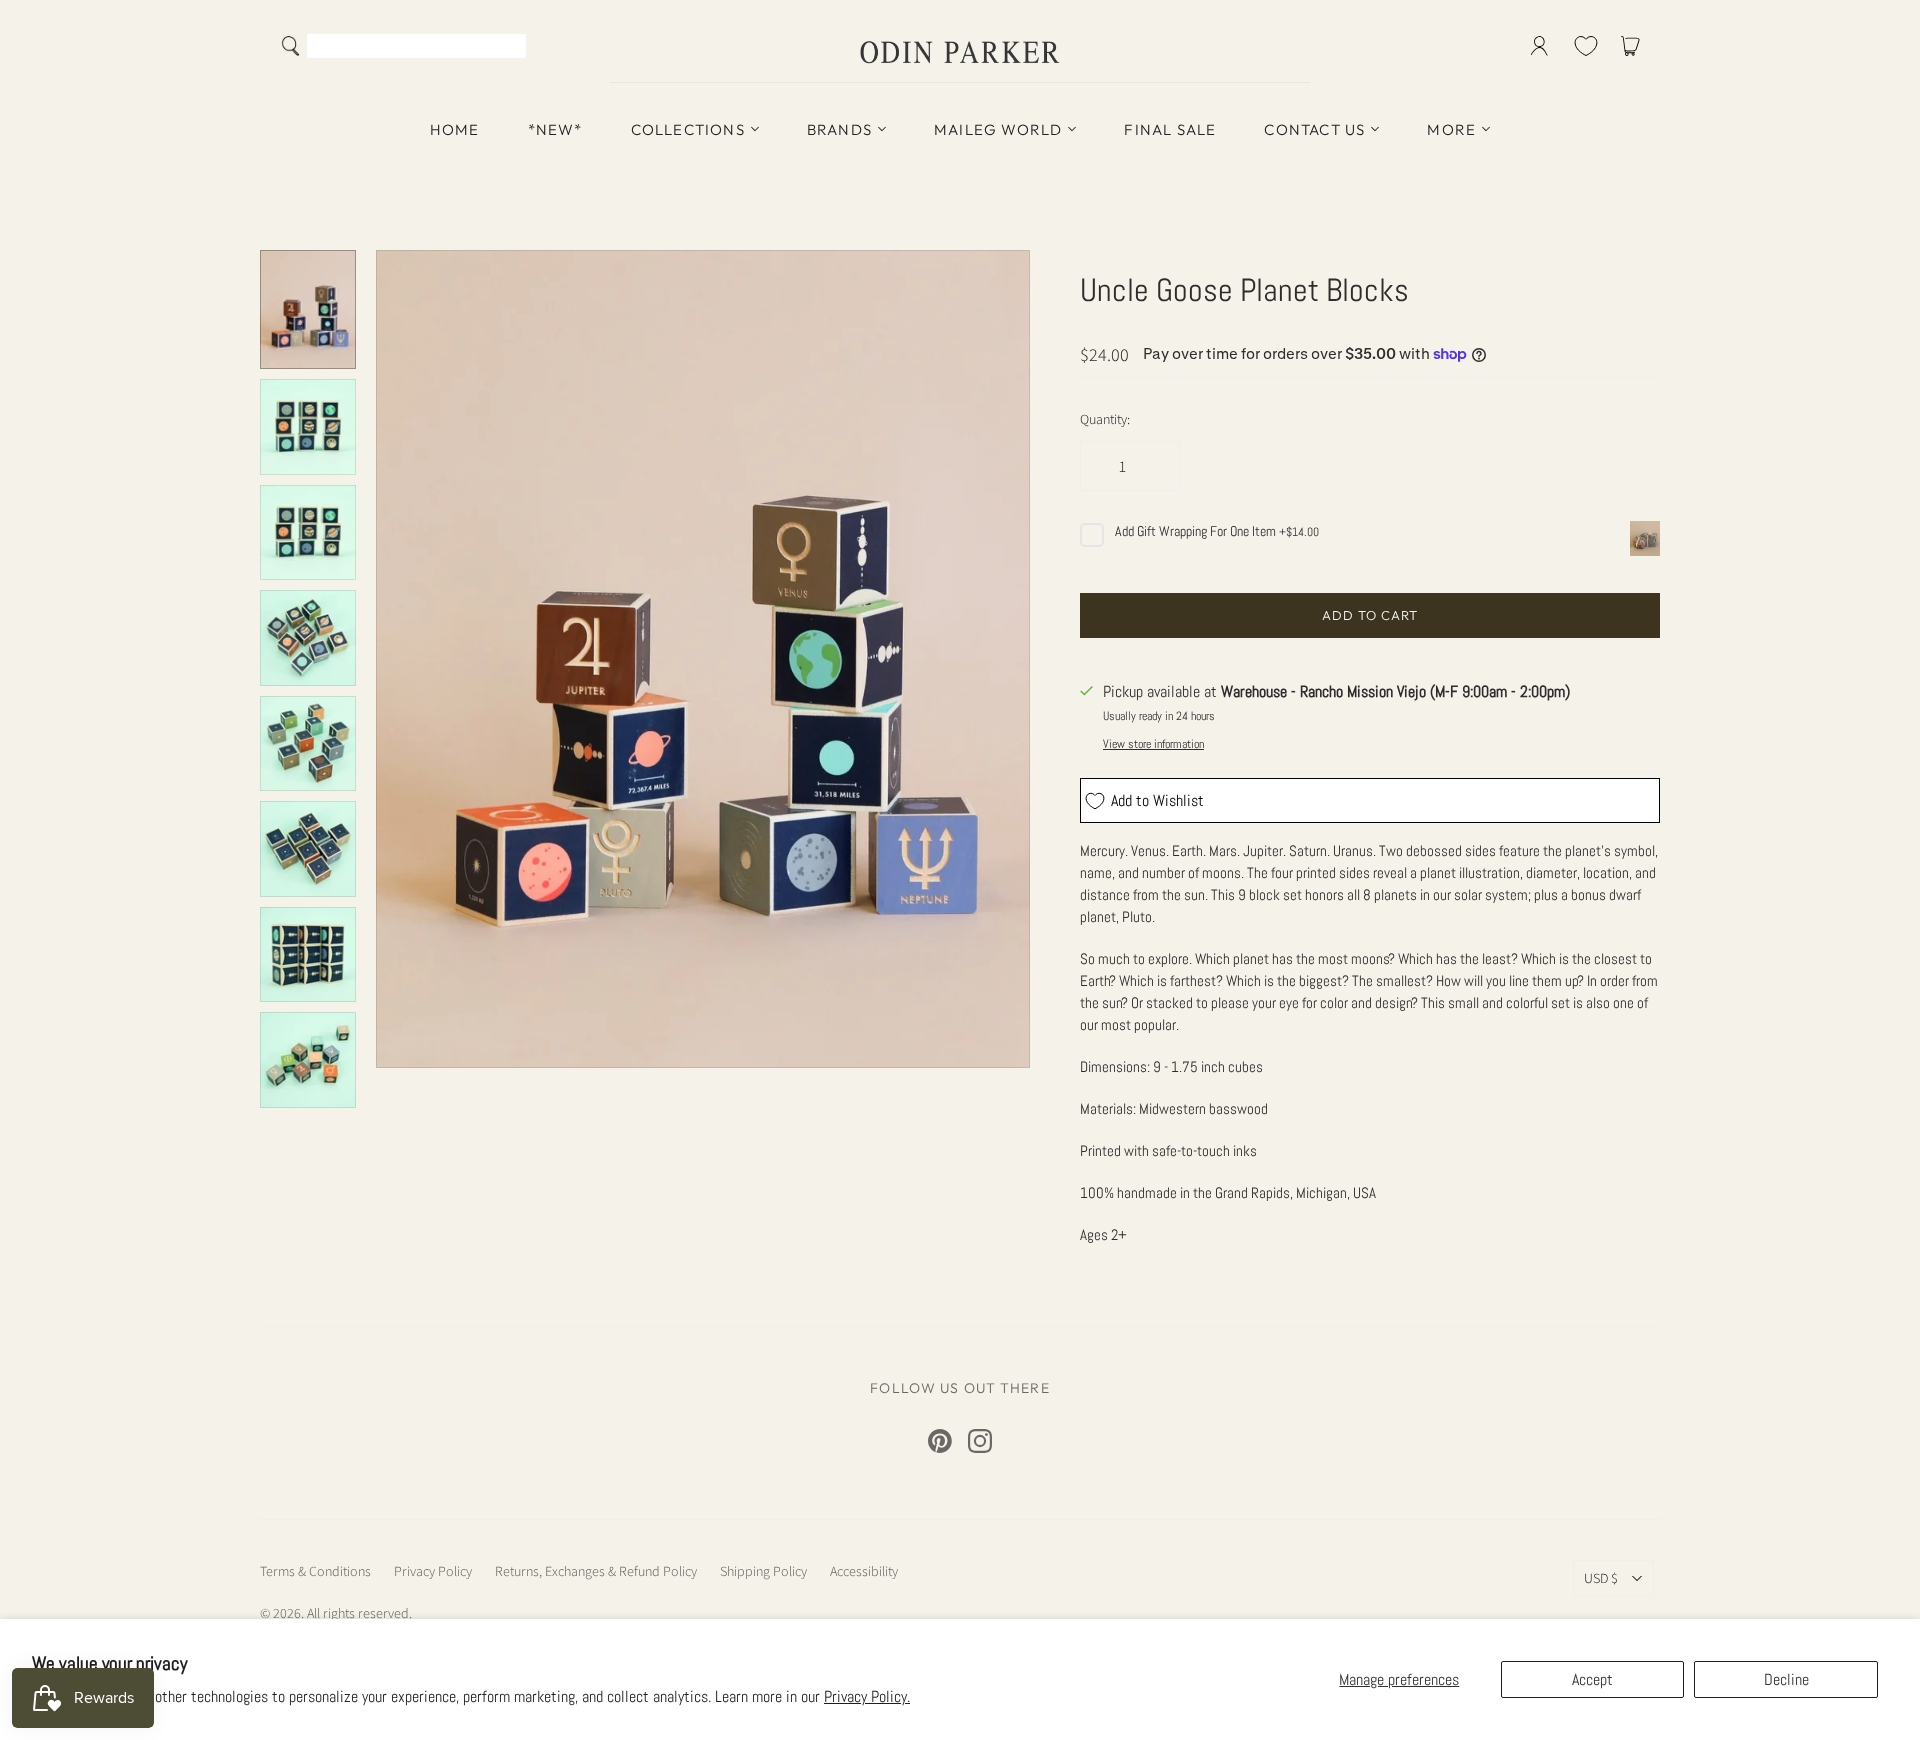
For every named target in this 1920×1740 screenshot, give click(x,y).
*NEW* (555, 129)
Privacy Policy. (867, 1696)
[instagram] (980, 1441)
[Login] (1539, 46)
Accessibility (864, 1571)
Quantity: (1105, 419)
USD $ (1601, 1578)
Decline (1786, 1679)
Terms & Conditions (315, 1571)
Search (506, 48)
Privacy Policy (433, 1571)
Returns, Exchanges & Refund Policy (596, 1571)
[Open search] (291, 46)
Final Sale (1170, 129)
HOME (455, 129)
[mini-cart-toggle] (1634, 46)
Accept (1592, 1679)
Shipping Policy (763, 1571)
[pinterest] (940, 1441)
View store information (1153, 744)
